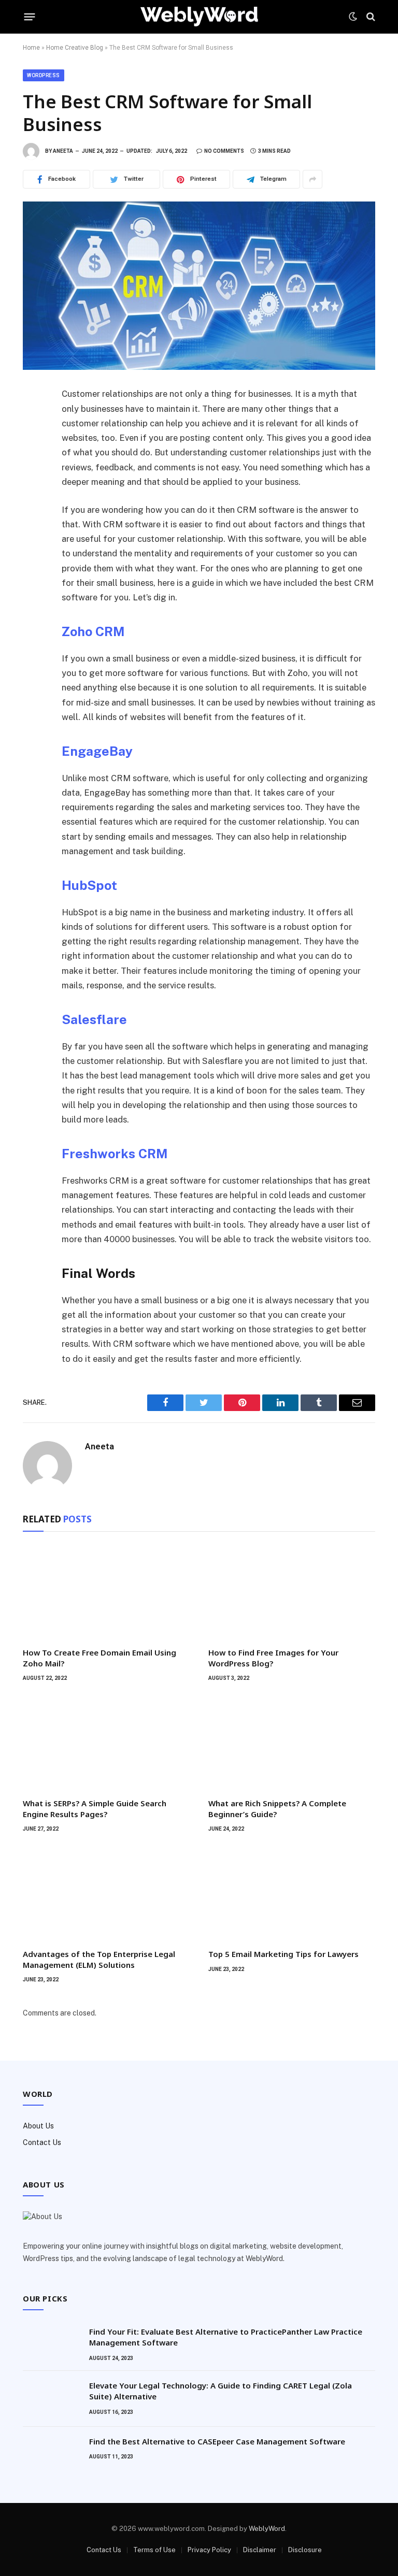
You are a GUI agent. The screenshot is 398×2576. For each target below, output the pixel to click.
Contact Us (42, 2142)
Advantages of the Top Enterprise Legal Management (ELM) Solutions (99, 1959)
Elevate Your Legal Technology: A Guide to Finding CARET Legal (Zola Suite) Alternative (221, 2391)
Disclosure (305, 2550)
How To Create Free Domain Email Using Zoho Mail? (99, 1658)
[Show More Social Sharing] (312, 179)
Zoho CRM (93, 631)
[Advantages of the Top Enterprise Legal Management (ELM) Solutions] (106, 1894)
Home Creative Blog (75, 48)
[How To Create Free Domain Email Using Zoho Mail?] (106, 1592)
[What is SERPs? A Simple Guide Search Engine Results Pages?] (106, 1743)
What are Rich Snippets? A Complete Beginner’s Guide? (277, 1808)
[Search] (370, 17)
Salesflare (94, 1019)
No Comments (224, 151)
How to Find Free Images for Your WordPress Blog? (273, 1658)
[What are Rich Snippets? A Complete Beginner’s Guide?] (292, 1743)
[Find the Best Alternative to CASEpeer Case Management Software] (51, 2455)
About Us (38, 2126)
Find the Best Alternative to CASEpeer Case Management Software (217, 2441)
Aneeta (63, 151)
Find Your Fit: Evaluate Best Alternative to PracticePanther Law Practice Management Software (226, 2337)
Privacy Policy (209, 2550)
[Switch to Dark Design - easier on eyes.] (353, 17)
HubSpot (89, 885)
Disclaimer (260, 2550)
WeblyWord (267, 2529)
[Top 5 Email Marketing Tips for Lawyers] (292, 1894)
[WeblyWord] (199, 17)
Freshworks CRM (115, 1154)
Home (31, 48)
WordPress (44, 75)
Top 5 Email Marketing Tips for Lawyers (283, 1954)
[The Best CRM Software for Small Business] (199, 286)
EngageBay (97, 751)
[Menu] (30, 17)
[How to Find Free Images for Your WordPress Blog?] (292, 1592)
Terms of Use (154, 2550)
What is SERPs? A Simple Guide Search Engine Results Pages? (95, 1808)
